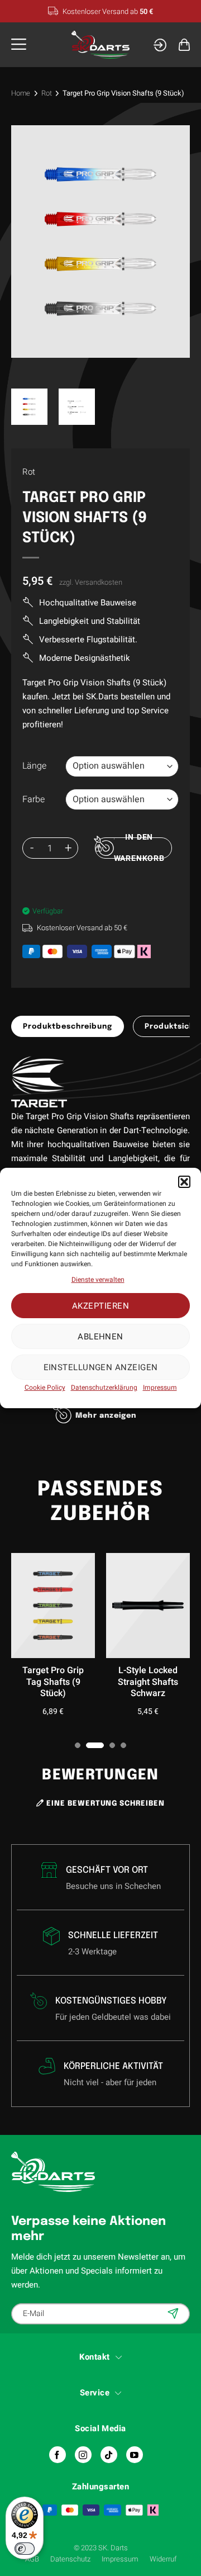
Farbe (33, 800)
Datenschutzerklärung (104, 1388)
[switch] (25, 2549)
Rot (47, 93)
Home (21, 93)
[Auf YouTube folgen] (135, 2455)
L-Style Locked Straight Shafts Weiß (83, 1682)
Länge (34, 766)
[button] (184, 1182)
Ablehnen (100, 1337)
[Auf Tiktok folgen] (109, 2455)
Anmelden (174, 2313)
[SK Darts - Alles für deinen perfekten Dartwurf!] (101, 45)
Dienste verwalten (98, 1280)
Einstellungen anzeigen (101, 1367)
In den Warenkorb (139, 848)
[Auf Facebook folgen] (58, 2455)
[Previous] (32, 241)
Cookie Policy (45, 1388)
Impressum (160, 1388)
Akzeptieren (100, 1306)
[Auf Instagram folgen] (83, 2455)
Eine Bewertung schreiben (104, 1804)
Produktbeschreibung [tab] (68, 1027)
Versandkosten (99, 582)
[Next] (169, 241)
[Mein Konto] (160, 45)
